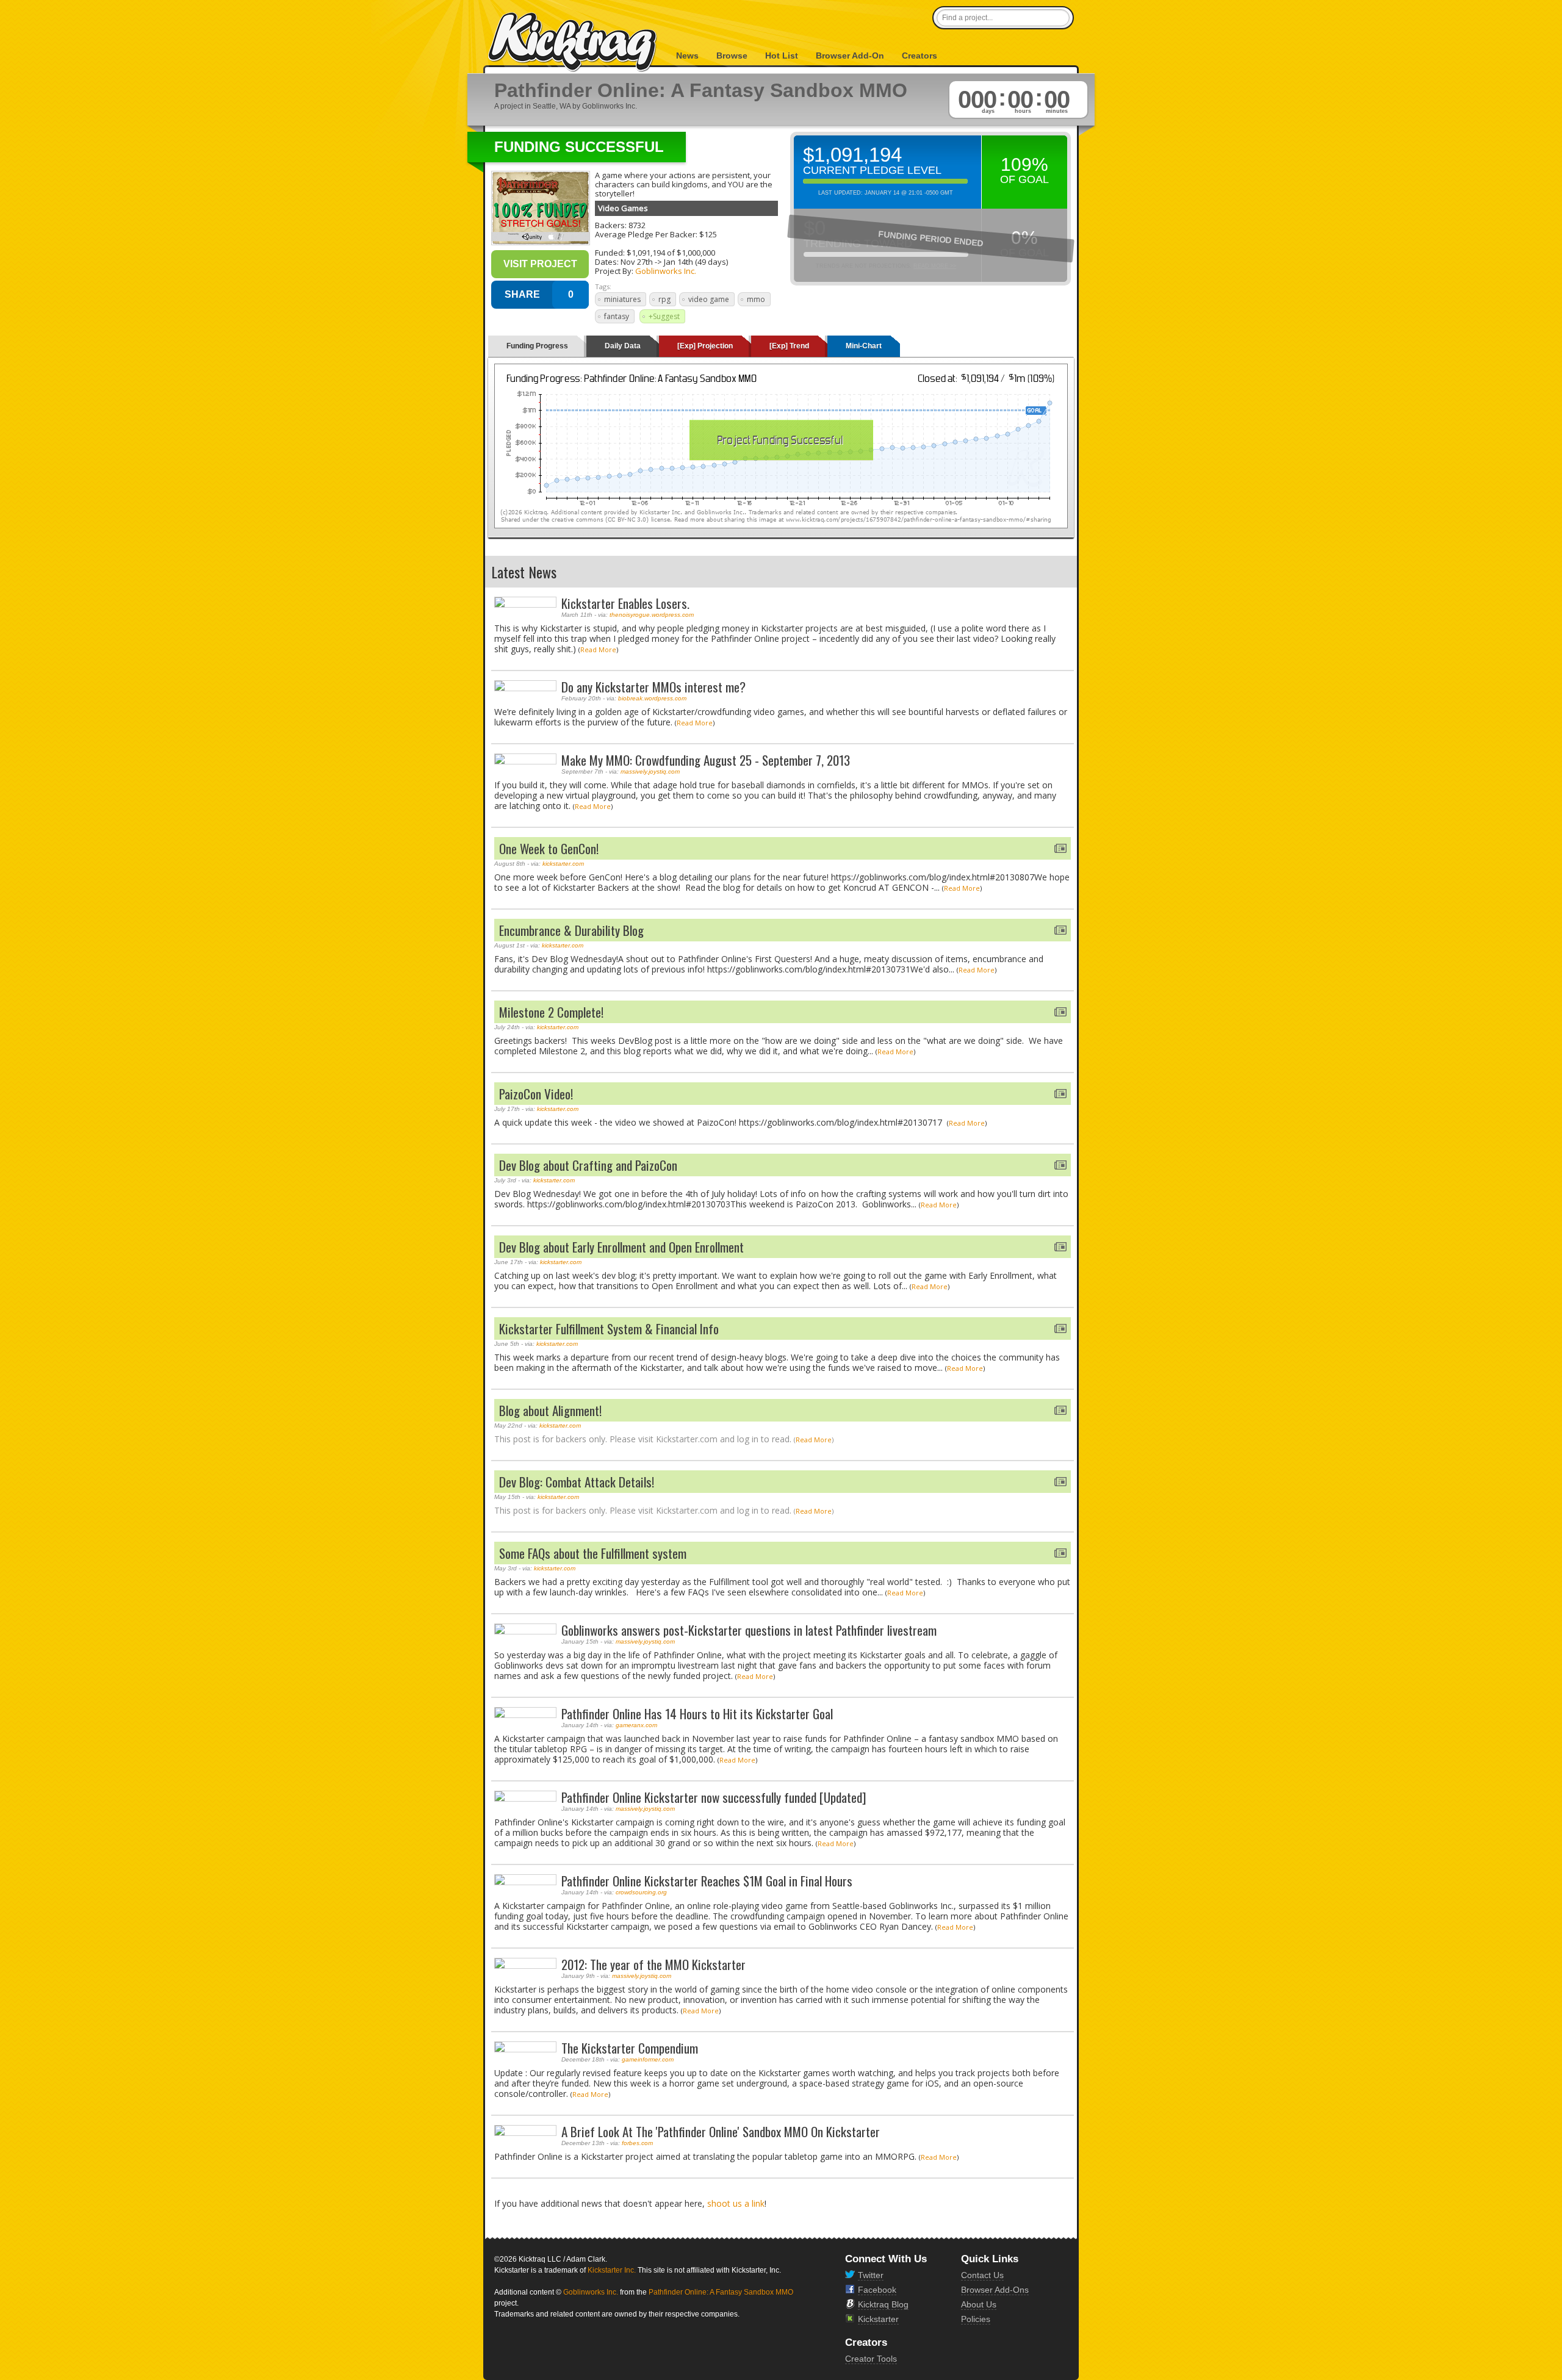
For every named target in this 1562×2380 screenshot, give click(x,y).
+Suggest (664, 316)
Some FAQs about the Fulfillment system (593, 1553)
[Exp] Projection (705, 346)
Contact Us (982, 2275)
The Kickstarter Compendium (630, 2048)
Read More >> (935, 266)
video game (709, 299)
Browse (732, 56)
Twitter (871, 2275)
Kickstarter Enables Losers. (625, 603)
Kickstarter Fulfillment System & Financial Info (609, 1328)
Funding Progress (537, 346)
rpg (664, 299)
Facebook (877, 2290)
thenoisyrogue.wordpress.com (652, 615)
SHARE (522, 294)
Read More (598, 649)
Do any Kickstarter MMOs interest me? (653, 687)
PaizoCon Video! (536, 1094)
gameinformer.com (648, 2059)
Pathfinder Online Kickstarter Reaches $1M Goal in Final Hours (707, 1881)
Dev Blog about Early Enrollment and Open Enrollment (621, 1247)
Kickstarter (878, 2319)
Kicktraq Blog (883, 2304)
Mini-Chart (864, 346)
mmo (756, 299)
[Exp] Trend (789, 346)
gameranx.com (636, 1725)
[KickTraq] (573, 42)
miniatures (622, 299)
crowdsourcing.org (641, 1892)
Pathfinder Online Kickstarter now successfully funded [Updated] (714, 1797)
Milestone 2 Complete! (551, 1012)
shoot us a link (736, 2203)
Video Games (623, 208)
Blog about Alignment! (550, 1410)
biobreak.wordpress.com (652, 698)
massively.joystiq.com (650, 771)
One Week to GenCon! (549, 848)
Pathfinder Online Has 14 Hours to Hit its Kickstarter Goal (697, 1713)
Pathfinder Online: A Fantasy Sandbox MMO (721, 2292)
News (687, 56)
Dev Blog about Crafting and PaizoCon (588, 1165)
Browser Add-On (850, 56)
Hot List (782, 56)
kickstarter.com (563, 864)
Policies (976, 2319)
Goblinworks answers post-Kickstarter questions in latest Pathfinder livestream (749, 1630)
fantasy (617, 316)
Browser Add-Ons (995, 2290)
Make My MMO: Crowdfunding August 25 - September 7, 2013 (706, 760)
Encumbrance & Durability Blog (571, 930)
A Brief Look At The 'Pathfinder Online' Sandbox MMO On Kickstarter (721, 2131)
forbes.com (637, 2143)
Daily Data (623, 346)
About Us (979, 2304)
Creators (920, 56)
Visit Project (540, 264)
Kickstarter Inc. (612, 2270)
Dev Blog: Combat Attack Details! (577, 1482)
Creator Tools (871, 2359)
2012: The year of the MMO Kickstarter (653, 1964)
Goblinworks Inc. (666, 271)
